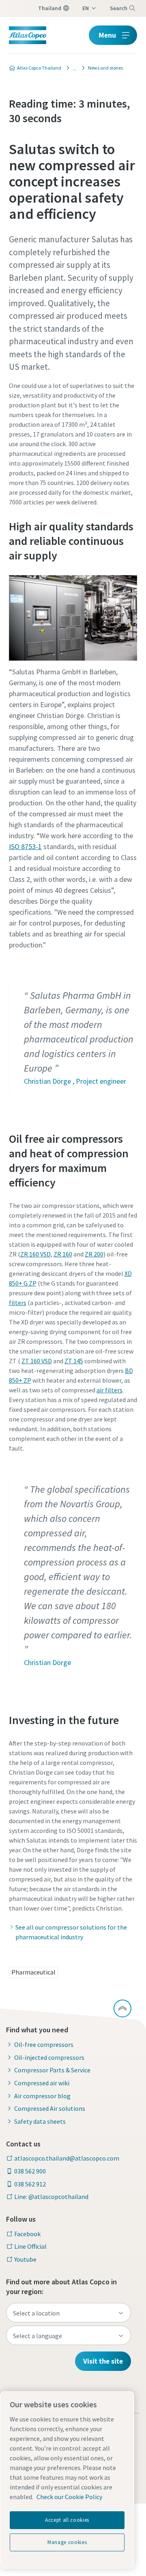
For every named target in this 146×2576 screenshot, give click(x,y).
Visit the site (103, 2361)
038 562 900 (30, 2171)
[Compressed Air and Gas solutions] (72, 68)
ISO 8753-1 (25, 846)
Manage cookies (67, 2542)
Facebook (27, 2234)
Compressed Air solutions (50, 2108)
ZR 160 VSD (35, 1254)
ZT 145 (74, 1361)
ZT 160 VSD (37, 1361)
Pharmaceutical (33, 1972)
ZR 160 (63, 1254)
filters (18, 1303)
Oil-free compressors (44, 2044)
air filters (109, 1390)
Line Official (30, 2246)
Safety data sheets (40, 2121)
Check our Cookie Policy (69, 2497)
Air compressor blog (42, 2096)
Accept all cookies (67, 2520)
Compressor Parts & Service (52, 2070)
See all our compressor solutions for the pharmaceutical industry (71, 1932)
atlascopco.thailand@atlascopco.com (67, 2158)
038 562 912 (30, 2184)
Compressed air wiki (42, 2083)
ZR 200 (94, 1254)
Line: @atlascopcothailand (51, 2197)
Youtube (25, 2259)
